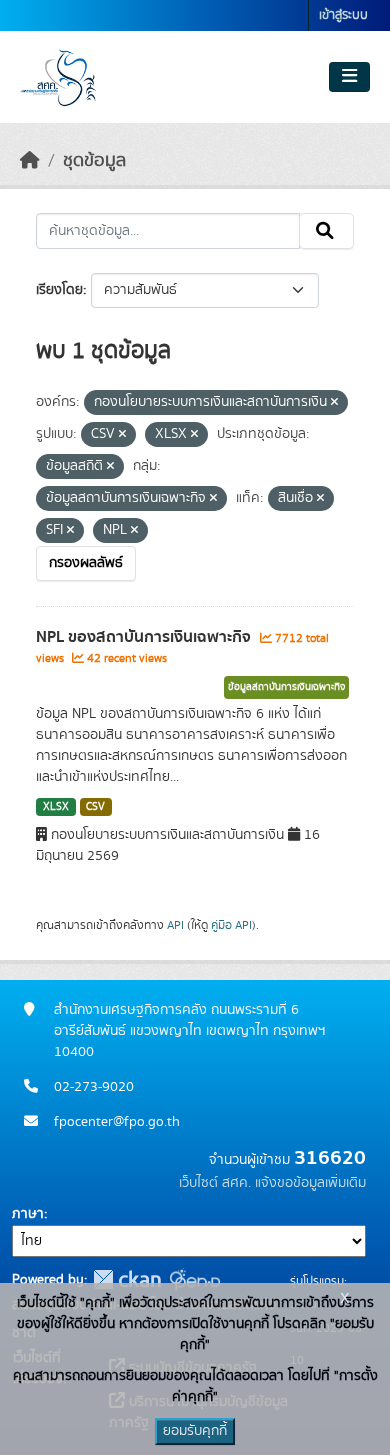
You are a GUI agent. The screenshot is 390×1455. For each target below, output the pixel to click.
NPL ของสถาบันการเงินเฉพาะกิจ (145, 637)
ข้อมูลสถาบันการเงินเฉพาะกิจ (286, 687)
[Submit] (326, 231)
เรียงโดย (59, 290)
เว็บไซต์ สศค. (215, 1183)
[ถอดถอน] (334, 403)
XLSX (56, 807)
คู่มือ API (231, 925)
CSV (95, 807)
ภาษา (28, 1214)
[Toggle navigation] (349, 77)
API (175, 925)
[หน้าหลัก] (30, 161)
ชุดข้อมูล (94, 161)
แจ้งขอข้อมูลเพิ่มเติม (310, 1183)
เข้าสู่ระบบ (343, 15)
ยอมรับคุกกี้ (195, 1431)
